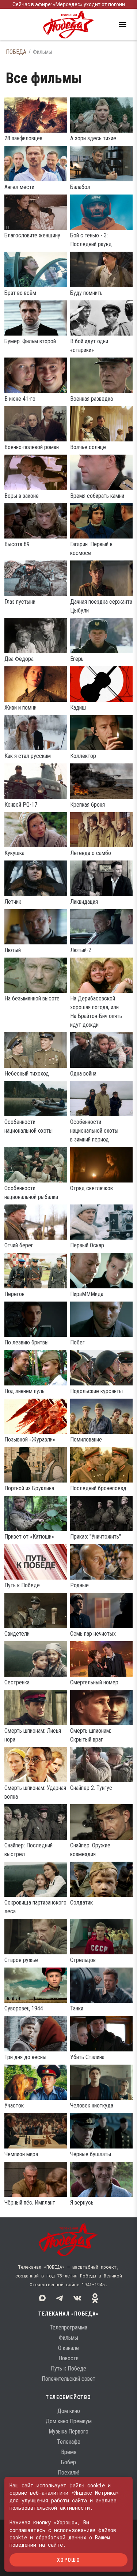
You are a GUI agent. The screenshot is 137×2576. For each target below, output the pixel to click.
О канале (68, 2348)
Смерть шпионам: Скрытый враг (91, 1735)
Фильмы (68, 2338)
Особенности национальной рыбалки (31, 1193)
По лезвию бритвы (26, 1342)
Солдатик (81, 1903)
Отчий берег (19, 1245)
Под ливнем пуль (24, 1391)
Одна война (83, 1074)
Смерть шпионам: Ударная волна (35, 1792)
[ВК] (77, 2298)
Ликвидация (84, 902)
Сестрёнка (17, 1682)
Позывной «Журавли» (30, 1439)
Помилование (86, 1439)
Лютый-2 (81, 950)
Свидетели (17, 1634)
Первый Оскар (87, 1245)
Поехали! (68, 2473)
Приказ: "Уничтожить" (96, 1537)
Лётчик (13, 902)
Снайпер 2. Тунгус (91, 1788)
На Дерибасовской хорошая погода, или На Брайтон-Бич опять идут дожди (96, 1012)
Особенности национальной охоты (28, 1126)
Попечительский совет (68, 2379)
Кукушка (14, 853)
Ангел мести (19, 187)
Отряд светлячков (92, 1188)
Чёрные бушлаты (91, 2154)
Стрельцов (83, 1960)
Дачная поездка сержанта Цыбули (101, 606)
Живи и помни (20, 708)
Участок (14, 2105)
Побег (77, 1342)
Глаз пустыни (20, 602)
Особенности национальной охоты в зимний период (94, 1131)
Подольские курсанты (96, 1391)
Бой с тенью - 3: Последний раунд (91, 240)
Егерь (77, 659)
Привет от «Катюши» (29, 1537)
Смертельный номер (94, 1682)
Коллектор (83, 756)
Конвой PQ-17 (21, 805)
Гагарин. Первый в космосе (91, 549)
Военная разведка (92, 399)
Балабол (80, 187)
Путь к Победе (22, 1585)
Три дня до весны (25, 2057)
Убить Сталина (87, 2057)
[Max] (42, 2298)
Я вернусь (82, 2203)
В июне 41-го (20, 399)
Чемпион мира (21, 2154)
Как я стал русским (28, 756)
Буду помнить (86, 293)
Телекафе (69, 2442)
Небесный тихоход (27, 1074)
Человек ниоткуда (92, 2105)
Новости (68, 2358)
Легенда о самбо (91, 853)
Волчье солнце (88, 447)
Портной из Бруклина (29, 1488)
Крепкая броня (87, 805)
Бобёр (68, 2462)
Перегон (14, 1294)
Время (69, 2452)
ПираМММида (87, 1294)
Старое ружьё (21, 1960)
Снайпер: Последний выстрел (28, 1850)
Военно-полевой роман (32, 447)
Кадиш (78, 708)
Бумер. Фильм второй (30, 341)
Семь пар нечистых (93, 1634)
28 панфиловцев (23, 138)
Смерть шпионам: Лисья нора (33, 1735)
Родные (79, 1585)
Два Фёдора (19, 659)
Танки (77, 2008)
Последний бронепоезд (98, 1488)
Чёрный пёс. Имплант (30, 2203)
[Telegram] (60, 2298)
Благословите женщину (32, 235)
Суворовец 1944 (24, 2008)
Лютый (13, 950)
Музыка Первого (68, 2431)
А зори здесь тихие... (95, 138)
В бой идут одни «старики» (89, 346)
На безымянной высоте (32, 998)
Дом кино (69, 2411)
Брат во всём (20, 293)
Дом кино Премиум (69, 2421)
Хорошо (68, 2560)
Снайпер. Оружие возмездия (90, 1850)
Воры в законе (22, 496)
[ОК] (95, 2298)
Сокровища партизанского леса (35, 1907)
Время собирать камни (97, 496)
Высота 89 (17, 544)
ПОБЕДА (16, 52)
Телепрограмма (68, 2327)
